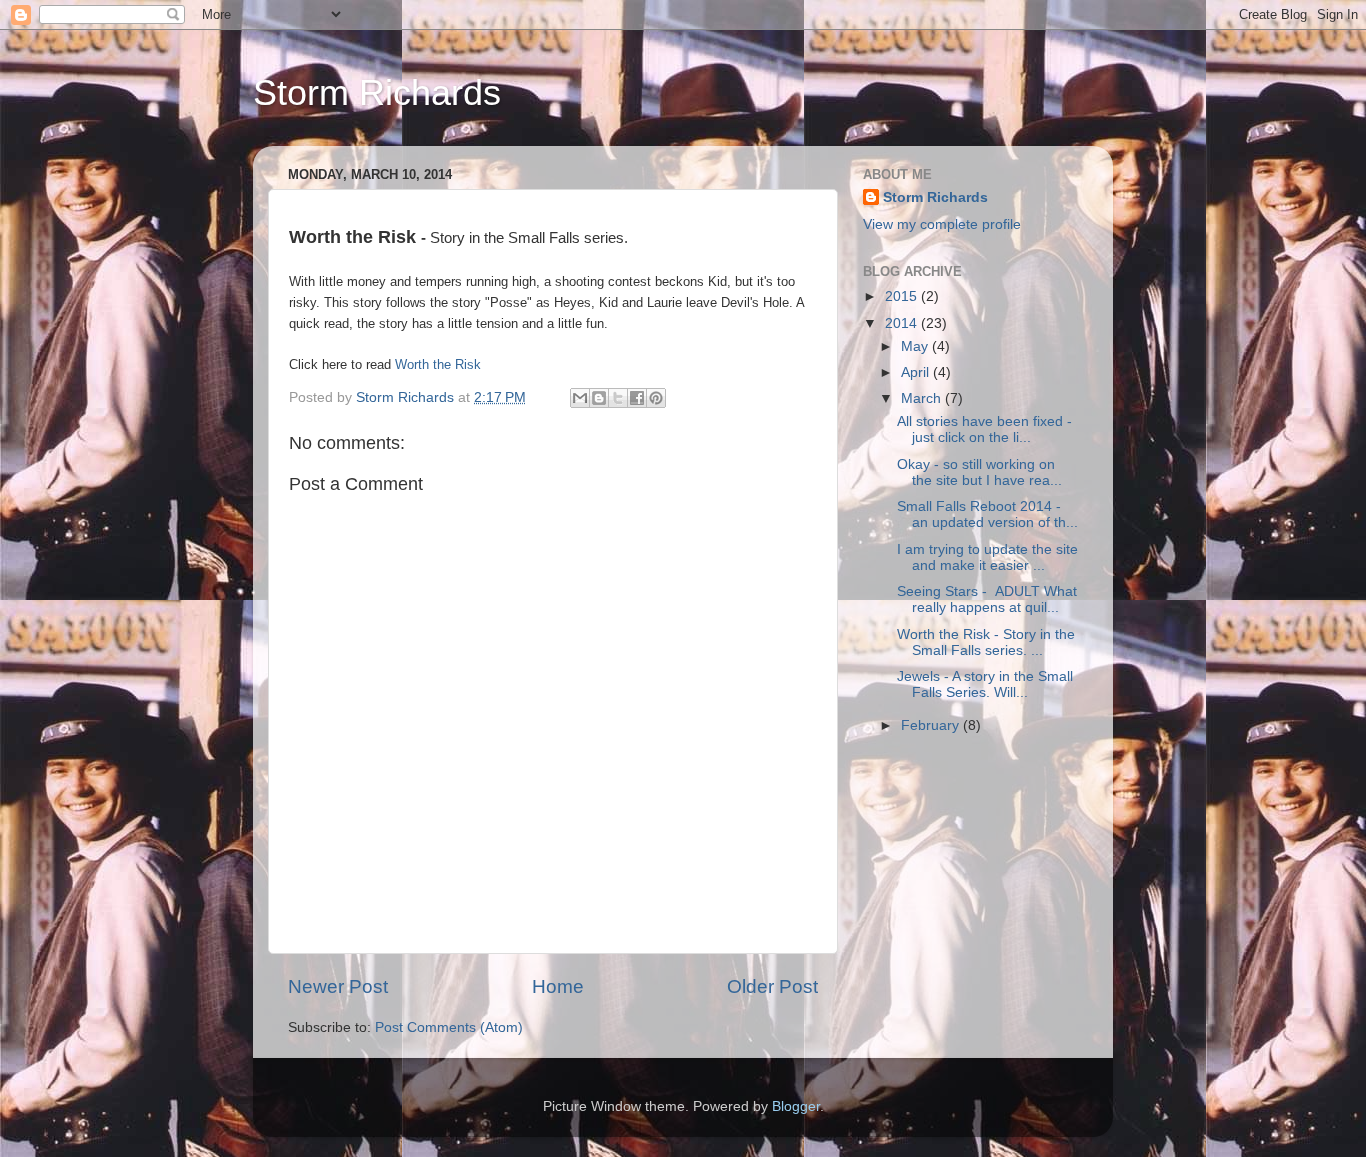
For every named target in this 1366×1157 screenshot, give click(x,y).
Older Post (772, 986)
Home (558, 986)
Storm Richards (377, 92)
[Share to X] (618, 398)
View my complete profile (942, 224)
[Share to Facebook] (637, 398)
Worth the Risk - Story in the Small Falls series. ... (986, 642)
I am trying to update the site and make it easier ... (987, 557)
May (916, 346)
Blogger (796, 1106)
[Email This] (580, 398)
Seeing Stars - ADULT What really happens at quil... (987, 599)
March (923, 398)
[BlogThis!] (599, 398)
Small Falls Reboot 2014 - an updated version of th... (987, 514)
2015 (903, 296)
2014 (903, 323)
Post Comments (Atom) (449, 1027)
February (932, 725)
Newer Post (338, 986)
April (917, 372)
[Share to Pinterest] (656, 398)
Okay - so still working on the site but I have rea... (979, 472)
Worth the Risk (438, 364)
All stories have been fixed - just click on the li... (984, 429)
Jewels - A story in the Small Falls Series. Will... (985, 684)
